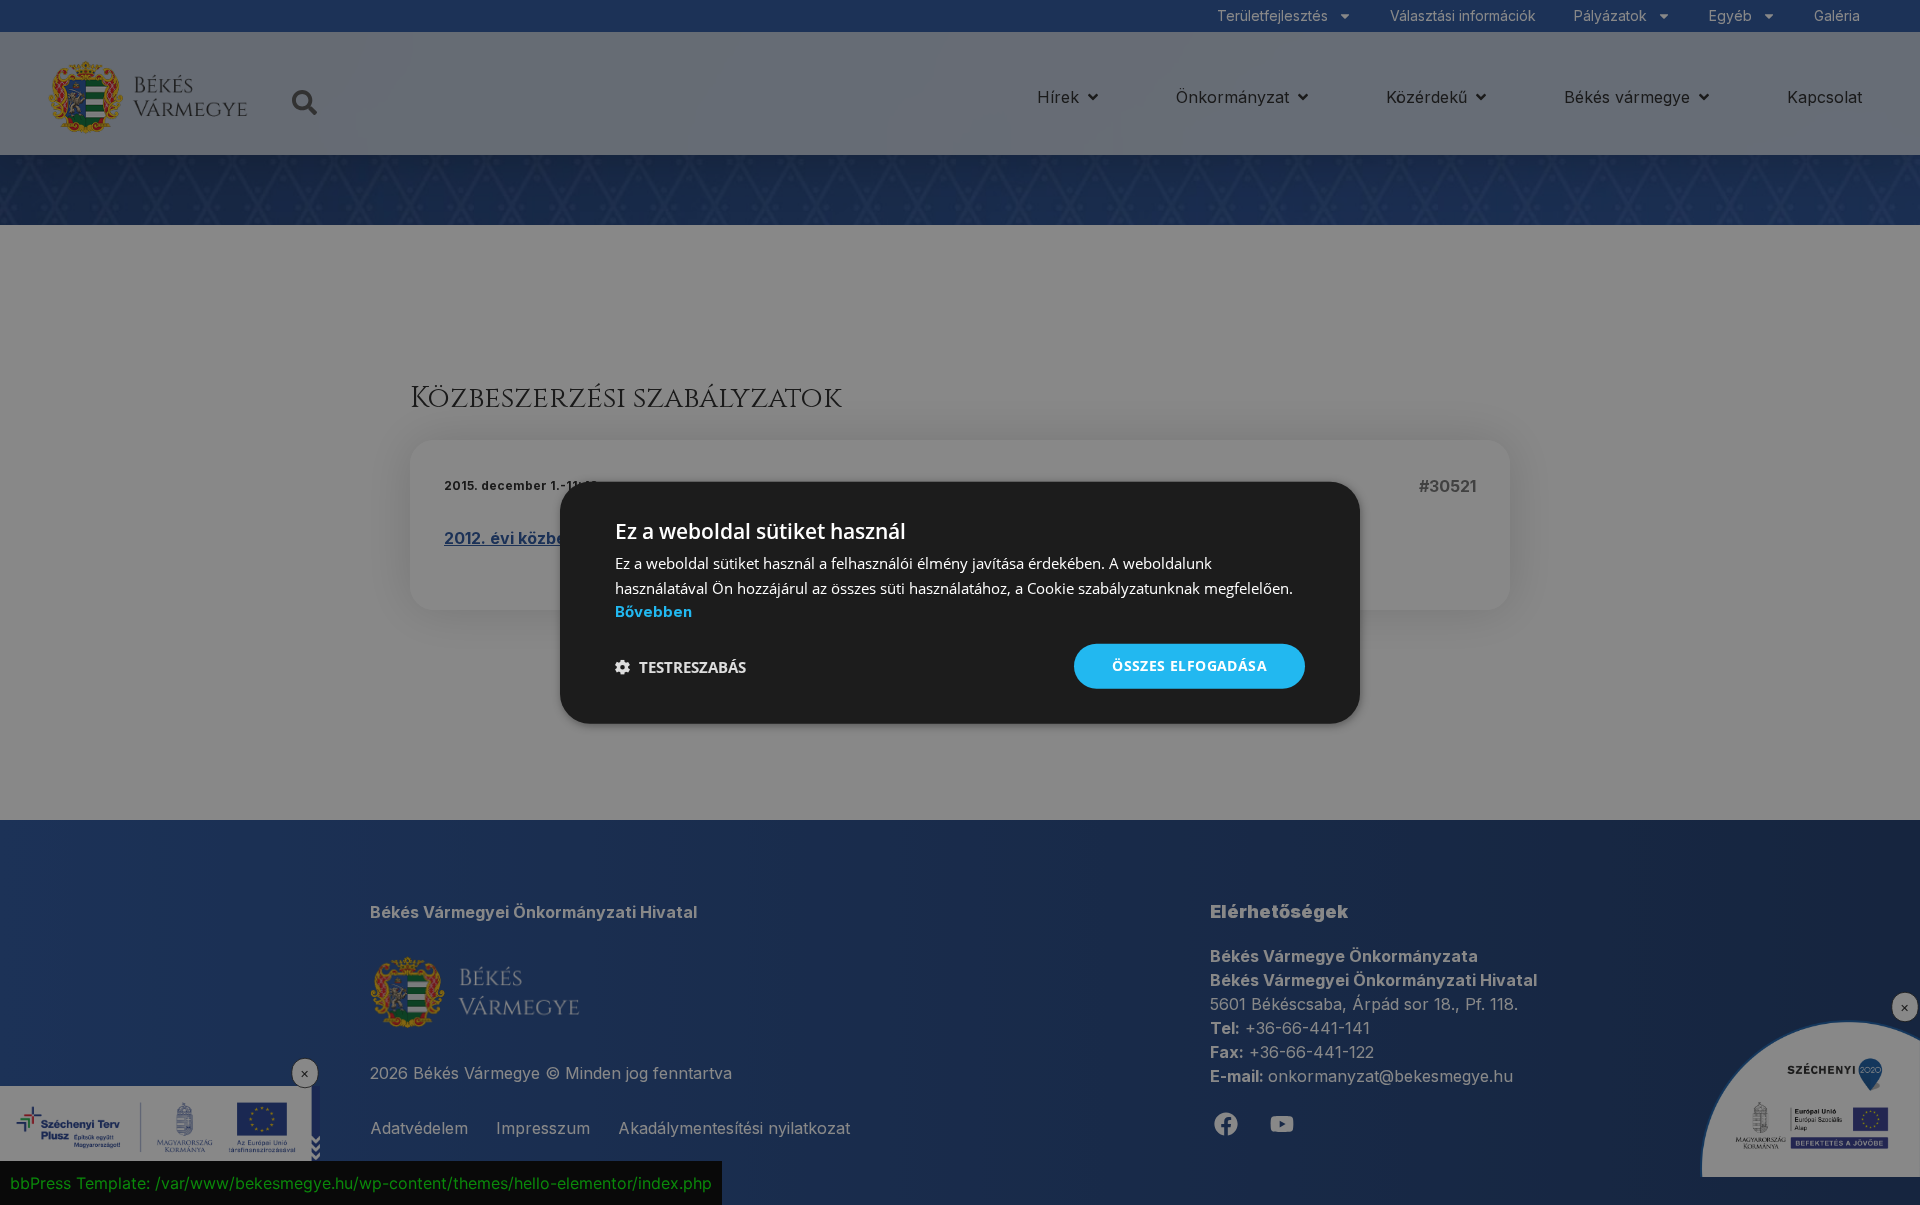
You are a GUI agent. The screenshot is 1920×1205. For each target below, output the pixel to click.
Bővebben (653, 611)
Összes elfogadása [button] (1189, 665)
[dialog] (960, 602)
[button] (680, 666)
